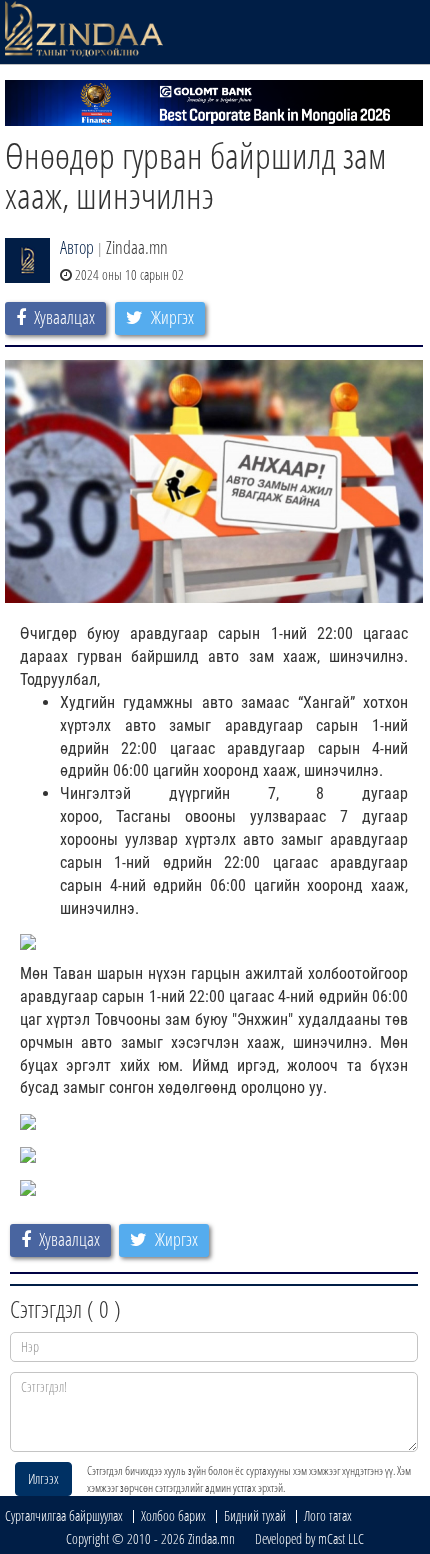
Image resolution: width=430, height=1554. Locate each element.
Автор (77, 247)
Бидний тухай (255, 1515)
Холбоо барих (173, 1515)
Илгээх (43, 1478)
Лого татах (328, 1515)
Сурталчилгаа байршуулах (64, 1515)
